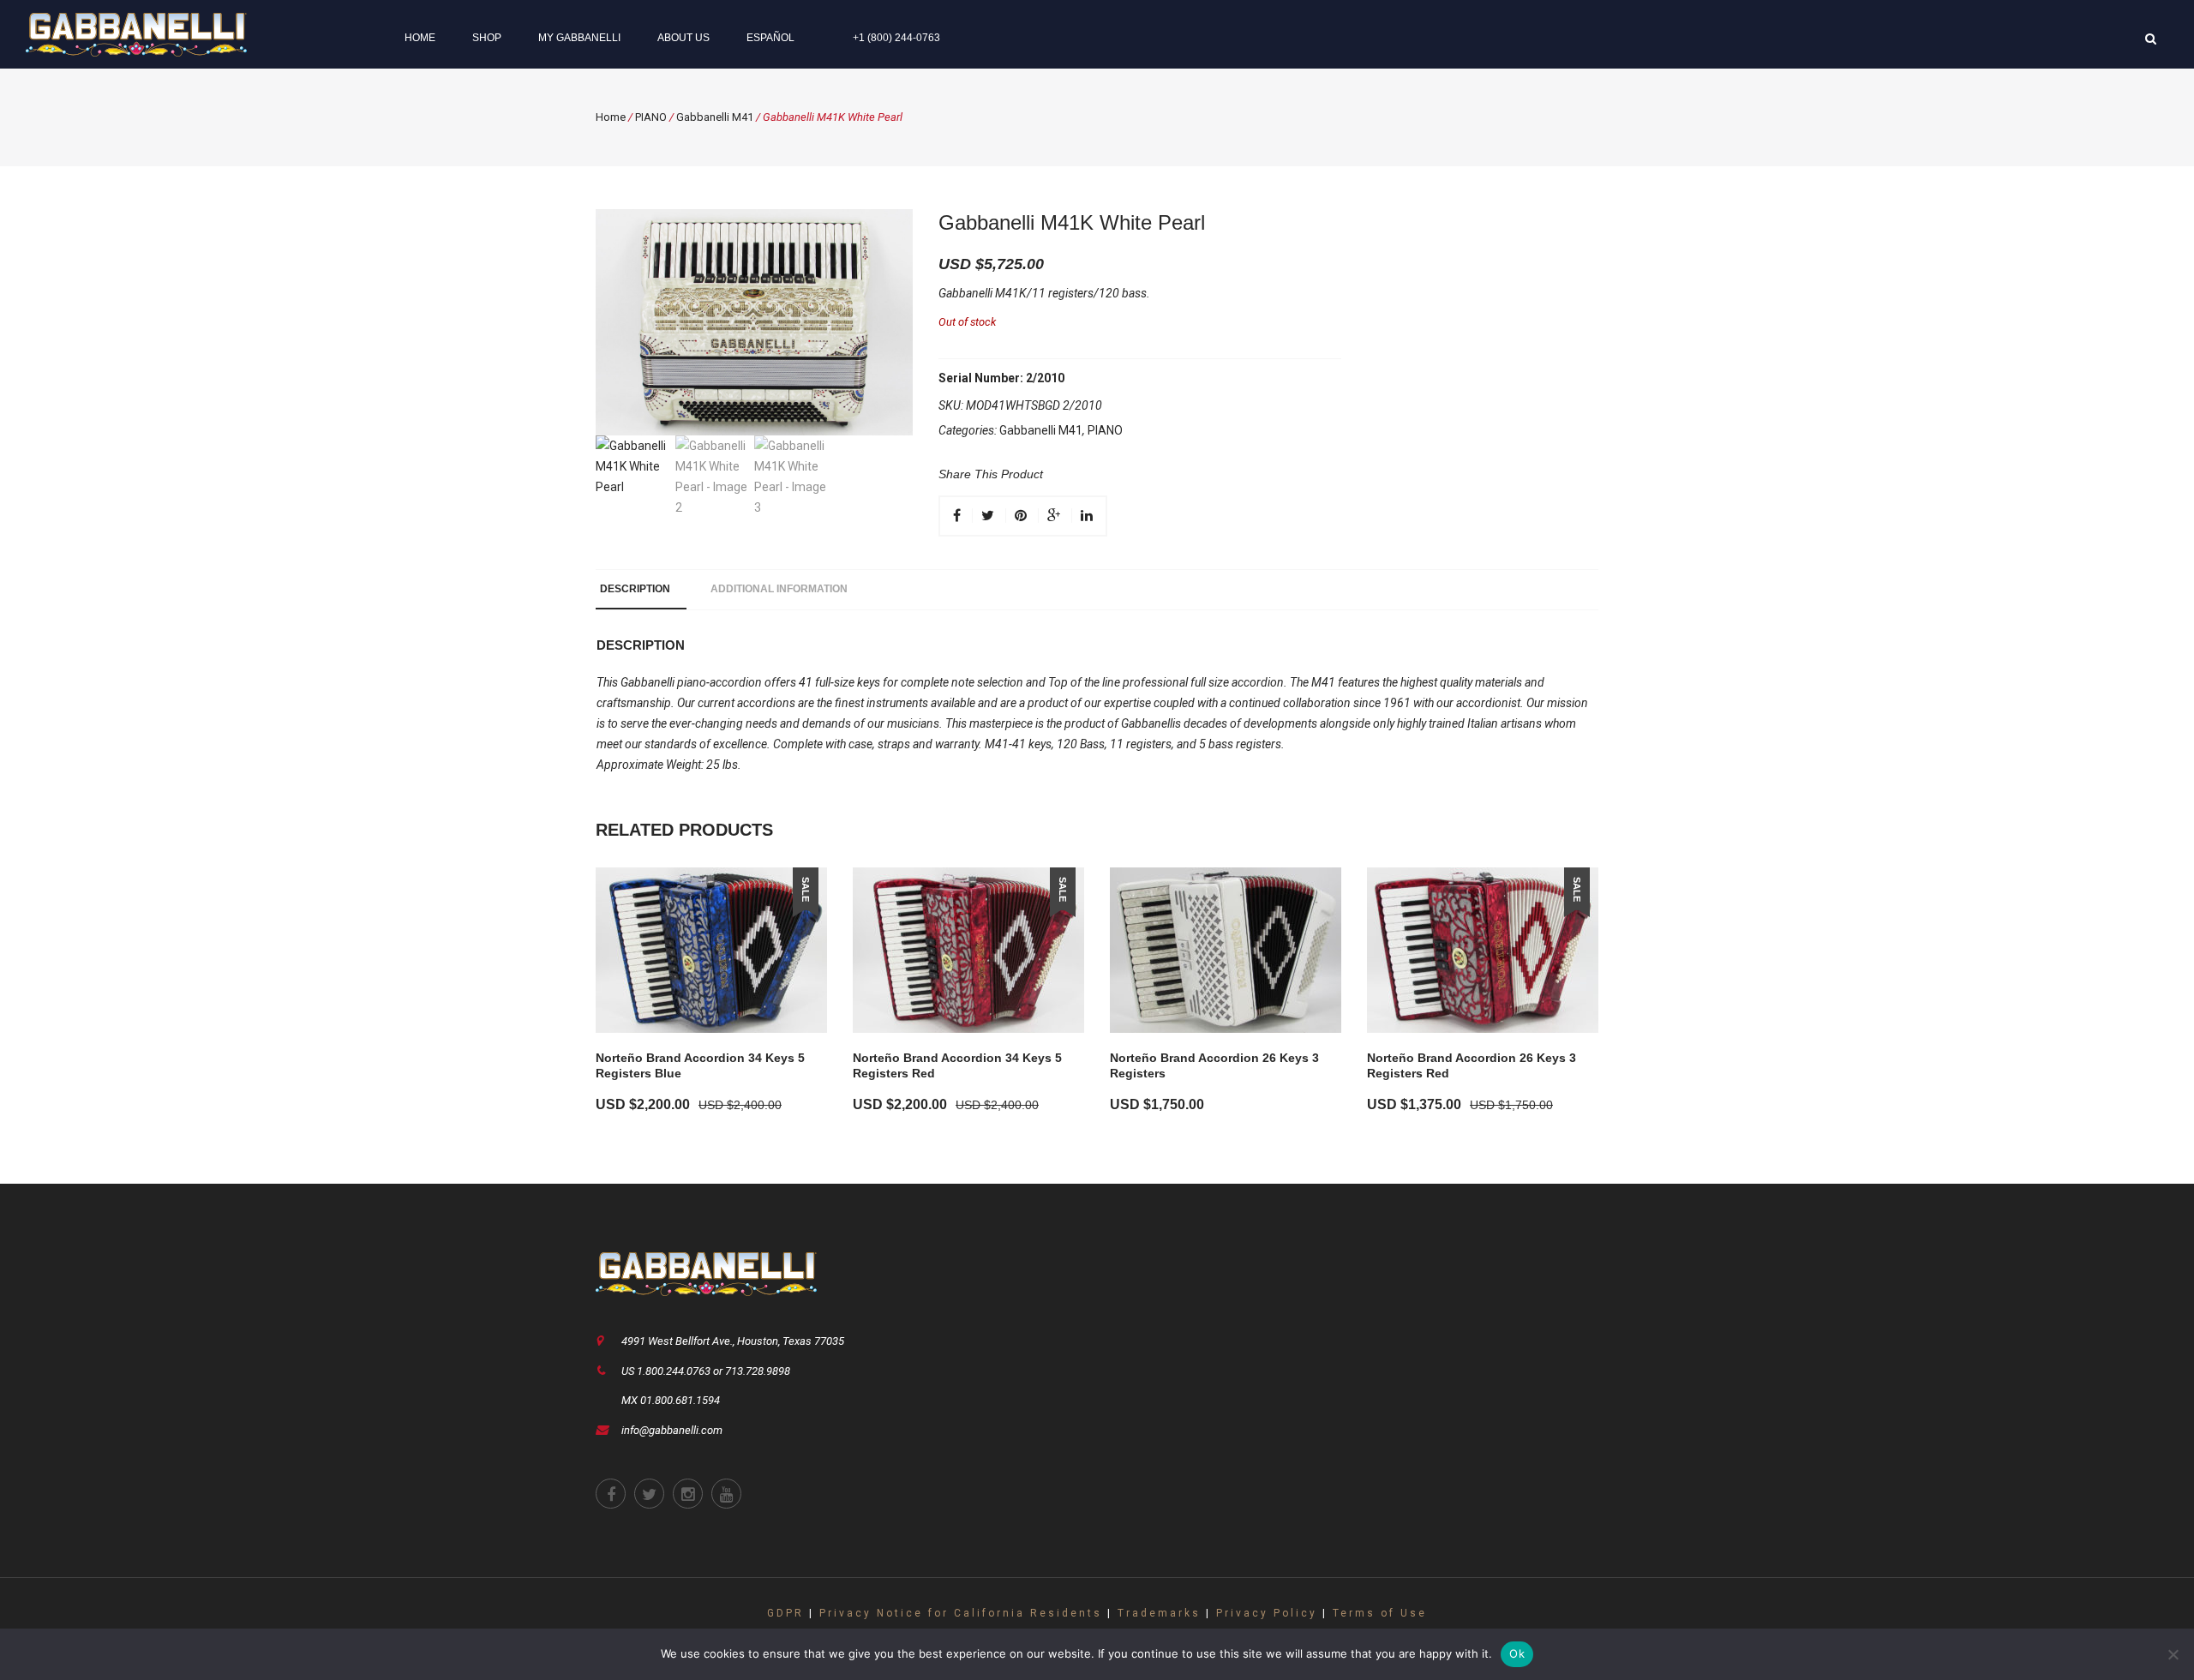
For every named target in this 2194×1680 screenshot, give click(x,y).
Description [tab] (635, 589)
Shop (487, 38)
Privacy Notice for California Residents (961, 1613)
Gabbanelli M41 (715, 117)
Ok (1517, 1653)
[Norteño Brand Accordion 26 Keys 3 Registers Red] (1483, 950)
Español (770, 38)
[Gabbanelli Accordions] (136, 33)
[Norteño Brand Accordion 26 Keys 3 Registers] (1226, 950)
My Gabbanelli (579, 38)
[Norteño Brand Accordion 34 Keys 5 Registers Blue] (711, 950)
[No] (2173, 1654)
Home (420, 38)
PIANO (651, 117)
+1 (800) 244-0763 (896, 38)
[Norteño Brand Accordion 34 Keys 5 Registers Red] (968, 950)
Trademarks (1159, 1613)
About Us (683, 38)
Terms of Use (1380, 1613)
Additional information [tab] (779, 589)
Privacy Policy (1267, 1613)
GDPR (785, 1613)
